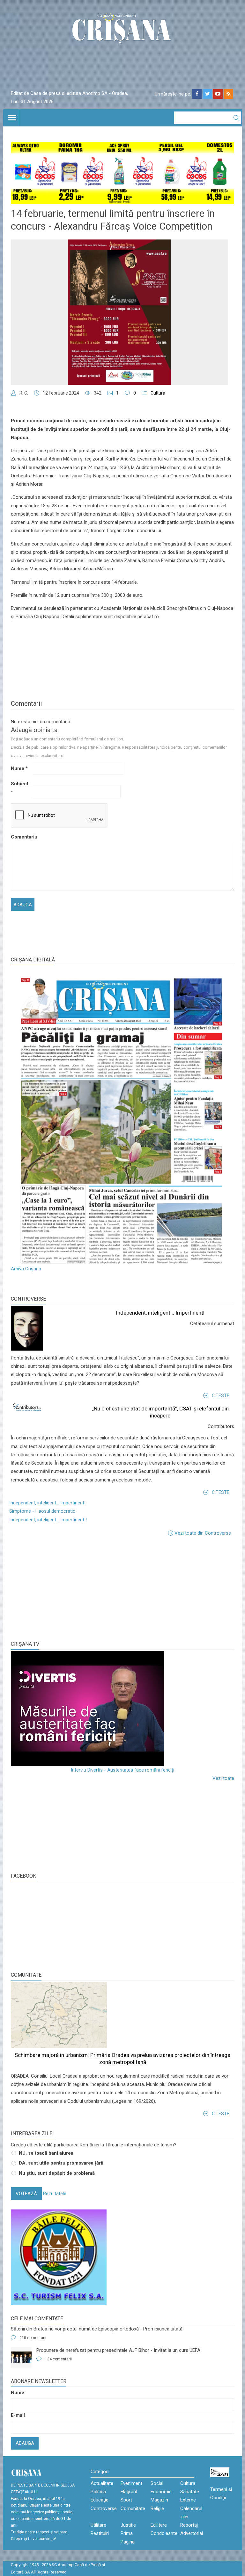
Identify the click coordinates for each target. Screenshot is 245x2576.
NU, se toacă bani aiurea (46, 2153)
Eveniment (131, 2483)
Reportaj (189, 2525)
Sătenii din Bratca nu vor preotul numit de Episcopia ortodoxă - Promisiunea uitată (97, 2329)
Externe (188, 2500)
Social (157, 2483)
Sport (126, 2500)
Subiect (20, 788)
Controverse (28, 1299)
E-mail (18, 2415)
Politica (98, 2492)
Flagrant (129, 2492)
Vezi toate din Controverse (203, 1533)
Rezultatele (55, 2194)
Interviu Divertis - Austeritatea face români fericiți (122, 1770)
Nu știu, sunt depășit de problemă (57, 2173)
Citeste (221, 1395)
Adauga (25, 2443)
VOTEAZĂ (26, 2194)
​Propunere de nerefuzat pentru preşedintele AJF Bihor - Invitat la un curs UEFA (118, 2350)
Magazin (159, 2500)
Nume (19, 768)
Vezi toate (223, 1778)
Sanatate (190, 2492)
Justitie (128, 2525)
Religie (157, 2508)
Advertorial (192, 2533)
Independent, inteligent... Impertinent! (160, 1313)
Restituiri (100, 2533)
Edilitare (159, 2525)
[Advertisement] (59, 1588)
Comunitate (26, 1975)
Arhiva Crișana (26, 1269)
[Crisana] (122, 30)
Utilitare (98, 2525)
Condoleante (164, 2533)
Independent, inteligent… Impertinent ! (48, 1520)
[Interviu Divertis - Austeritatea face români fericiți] (122, 1709)
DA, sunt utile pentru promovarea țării (61, 2163)
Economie (161, 2492)
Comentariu (21, 837)
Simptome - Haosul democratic (42, 1511)
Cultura (158, 393)
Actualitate (102, 2483)
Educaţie (100, 2500)
